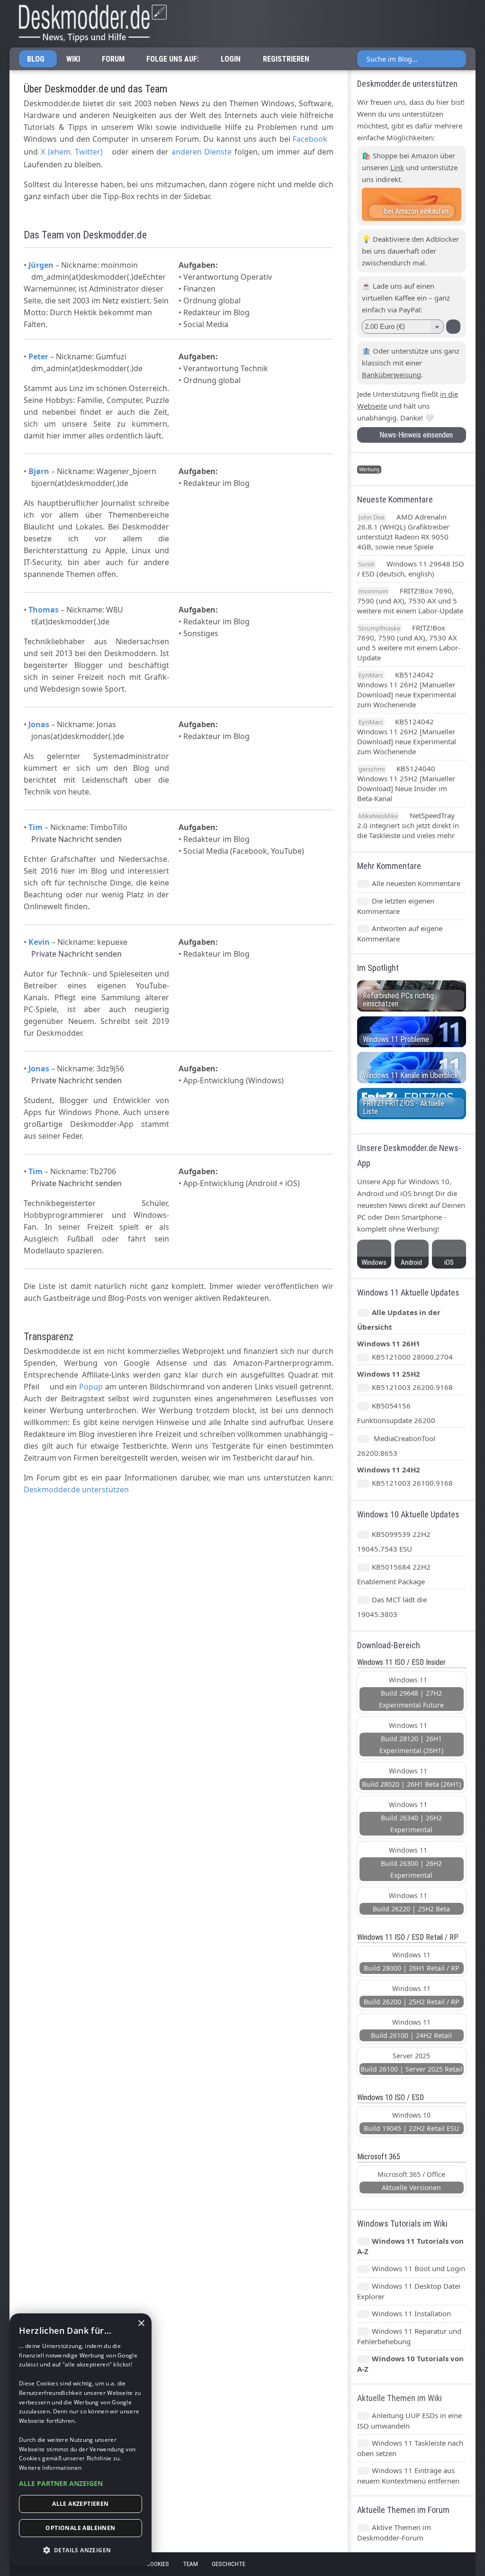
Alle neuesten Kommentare (416, 883)
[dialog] (81, 2440)
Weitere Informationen (50, 2468)
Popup (91, 1387)
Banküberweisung (391, 375)
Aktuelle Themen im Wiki (400, 2398)
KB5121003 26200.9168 (412, 1387)
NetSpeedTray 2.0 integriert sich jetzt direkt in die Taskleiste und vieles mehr (408, 825)
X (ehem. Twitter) (72, 152)
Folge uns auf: (173, 59)
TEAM (190, 2564)
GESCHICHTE (229, 2564)
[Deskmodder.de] (88, 24)
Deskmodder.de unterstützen (76, 1489)
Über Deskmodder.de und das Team (95, 89)
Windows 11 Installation (411, 2313)
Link (397, 167)
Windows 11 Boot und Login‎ (418, 2268)
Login (231, 59)
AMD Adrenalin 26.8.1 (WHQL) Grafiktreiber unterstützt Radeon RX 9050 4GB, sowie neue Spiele (403, 532)
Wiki (73, 59)
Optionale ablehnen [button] (80, 2528)
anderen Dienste (202, 152)
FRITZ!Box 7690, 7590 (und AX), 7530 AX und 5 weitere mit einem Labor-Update (410, 601)
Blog (36, 59)
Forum (113, 59)
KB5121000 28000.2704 (412, 1357)
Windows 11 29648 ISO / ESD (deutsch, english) (411, 569)
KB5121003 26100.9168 (412, 1483)
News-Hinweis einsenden (414, 435)
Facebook (310, 139)
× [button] (141, 2324)
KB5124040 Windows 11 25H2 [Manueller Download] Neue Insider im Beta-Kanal (406, 783)
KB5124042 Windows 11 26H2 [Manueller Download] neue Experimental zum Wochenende (407, 690)
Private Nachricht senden (76, 839)
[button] (81, 2483)
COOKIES (158, 2564)
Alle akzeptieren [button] (80, 2504)
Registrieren (286, 59)
